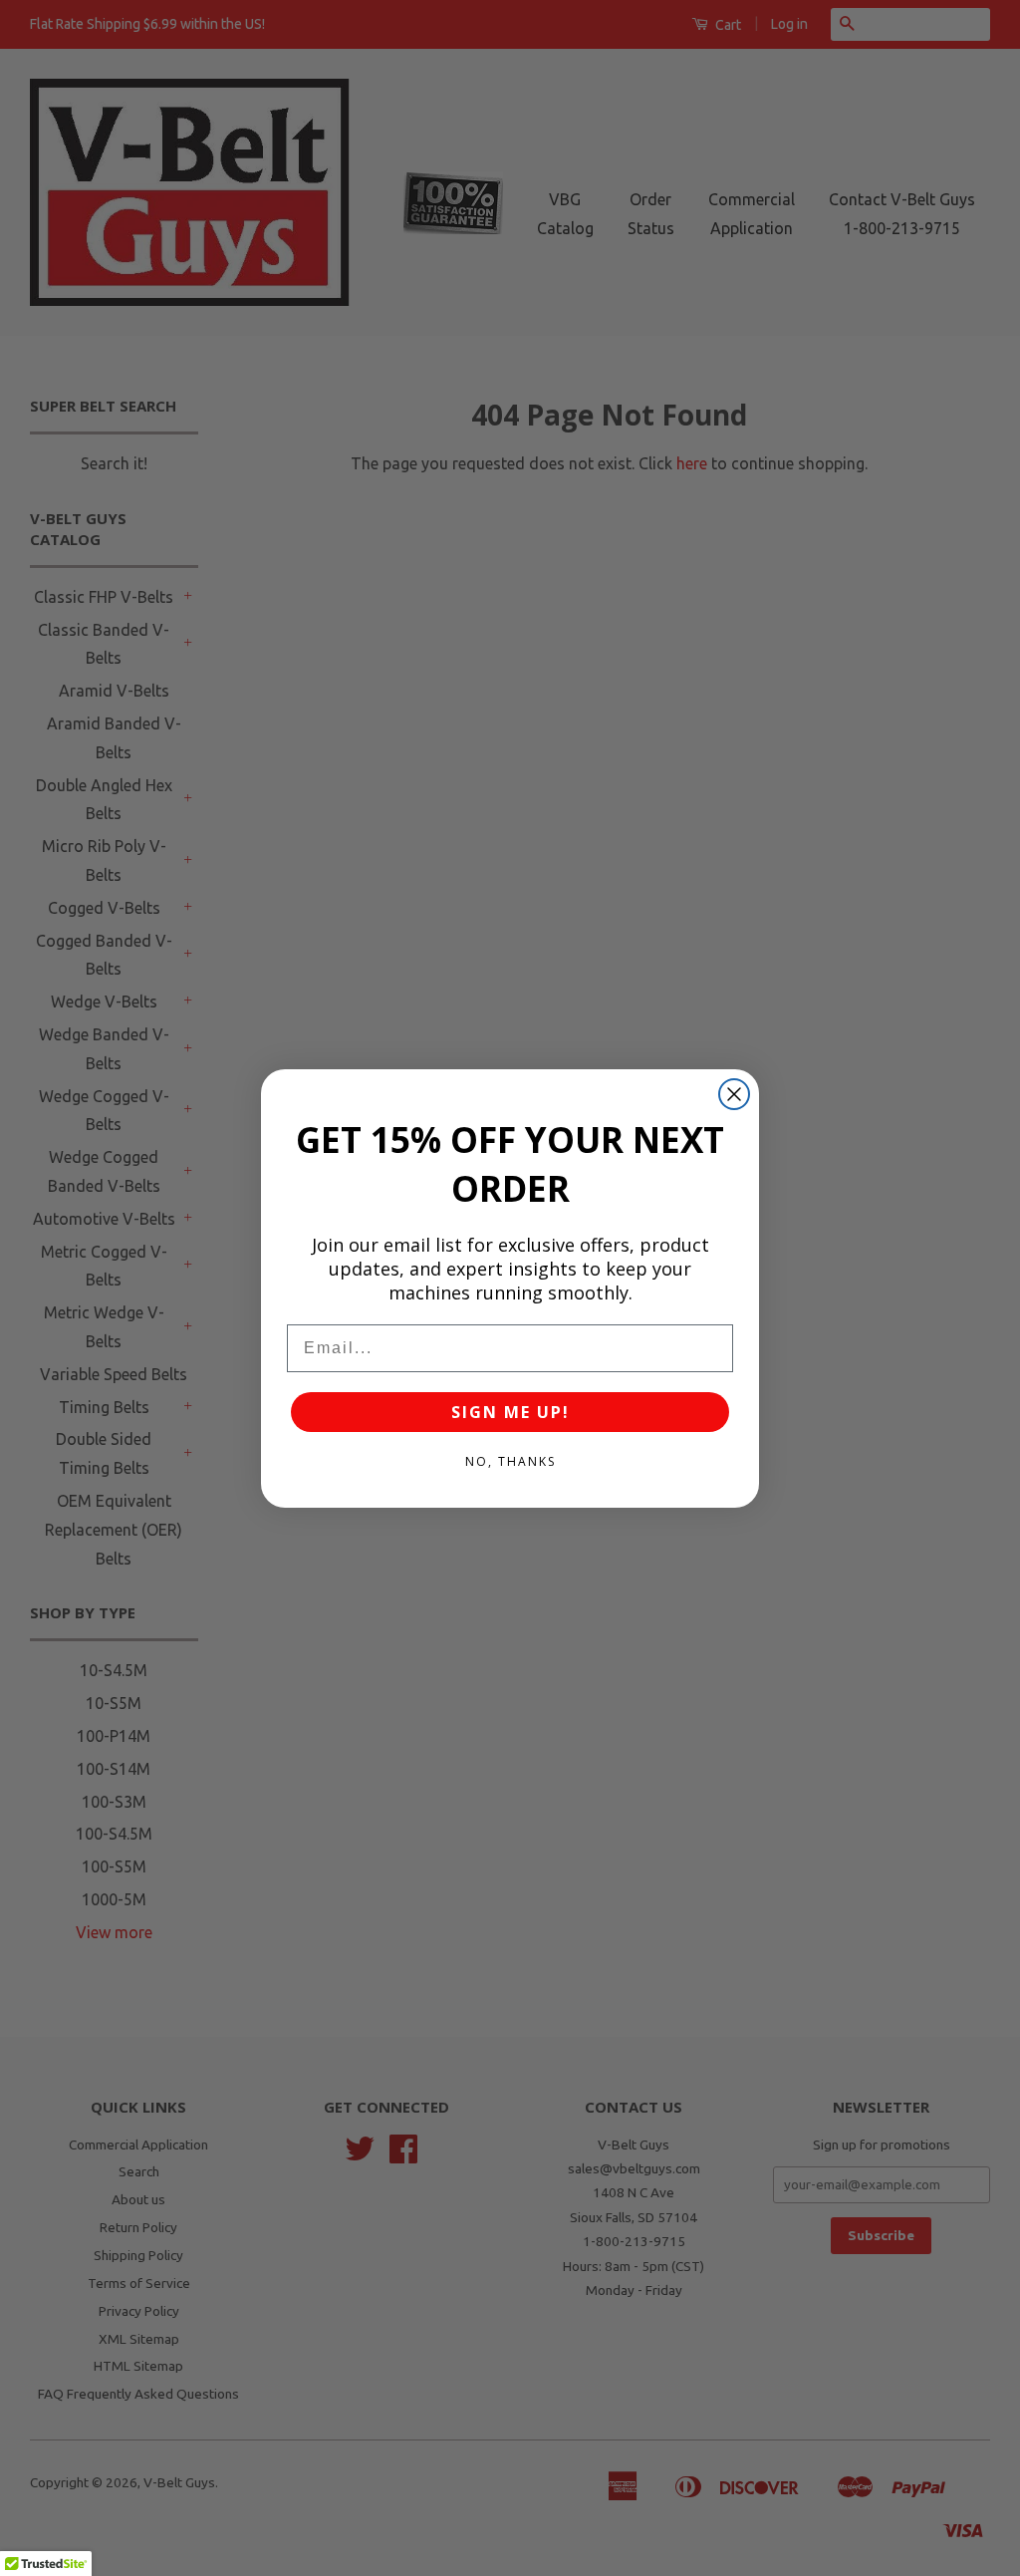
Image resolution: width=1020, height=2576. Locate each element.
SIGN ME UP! (510, 1412)
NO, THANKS (510, 1461)
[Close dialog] (734, 1094)
